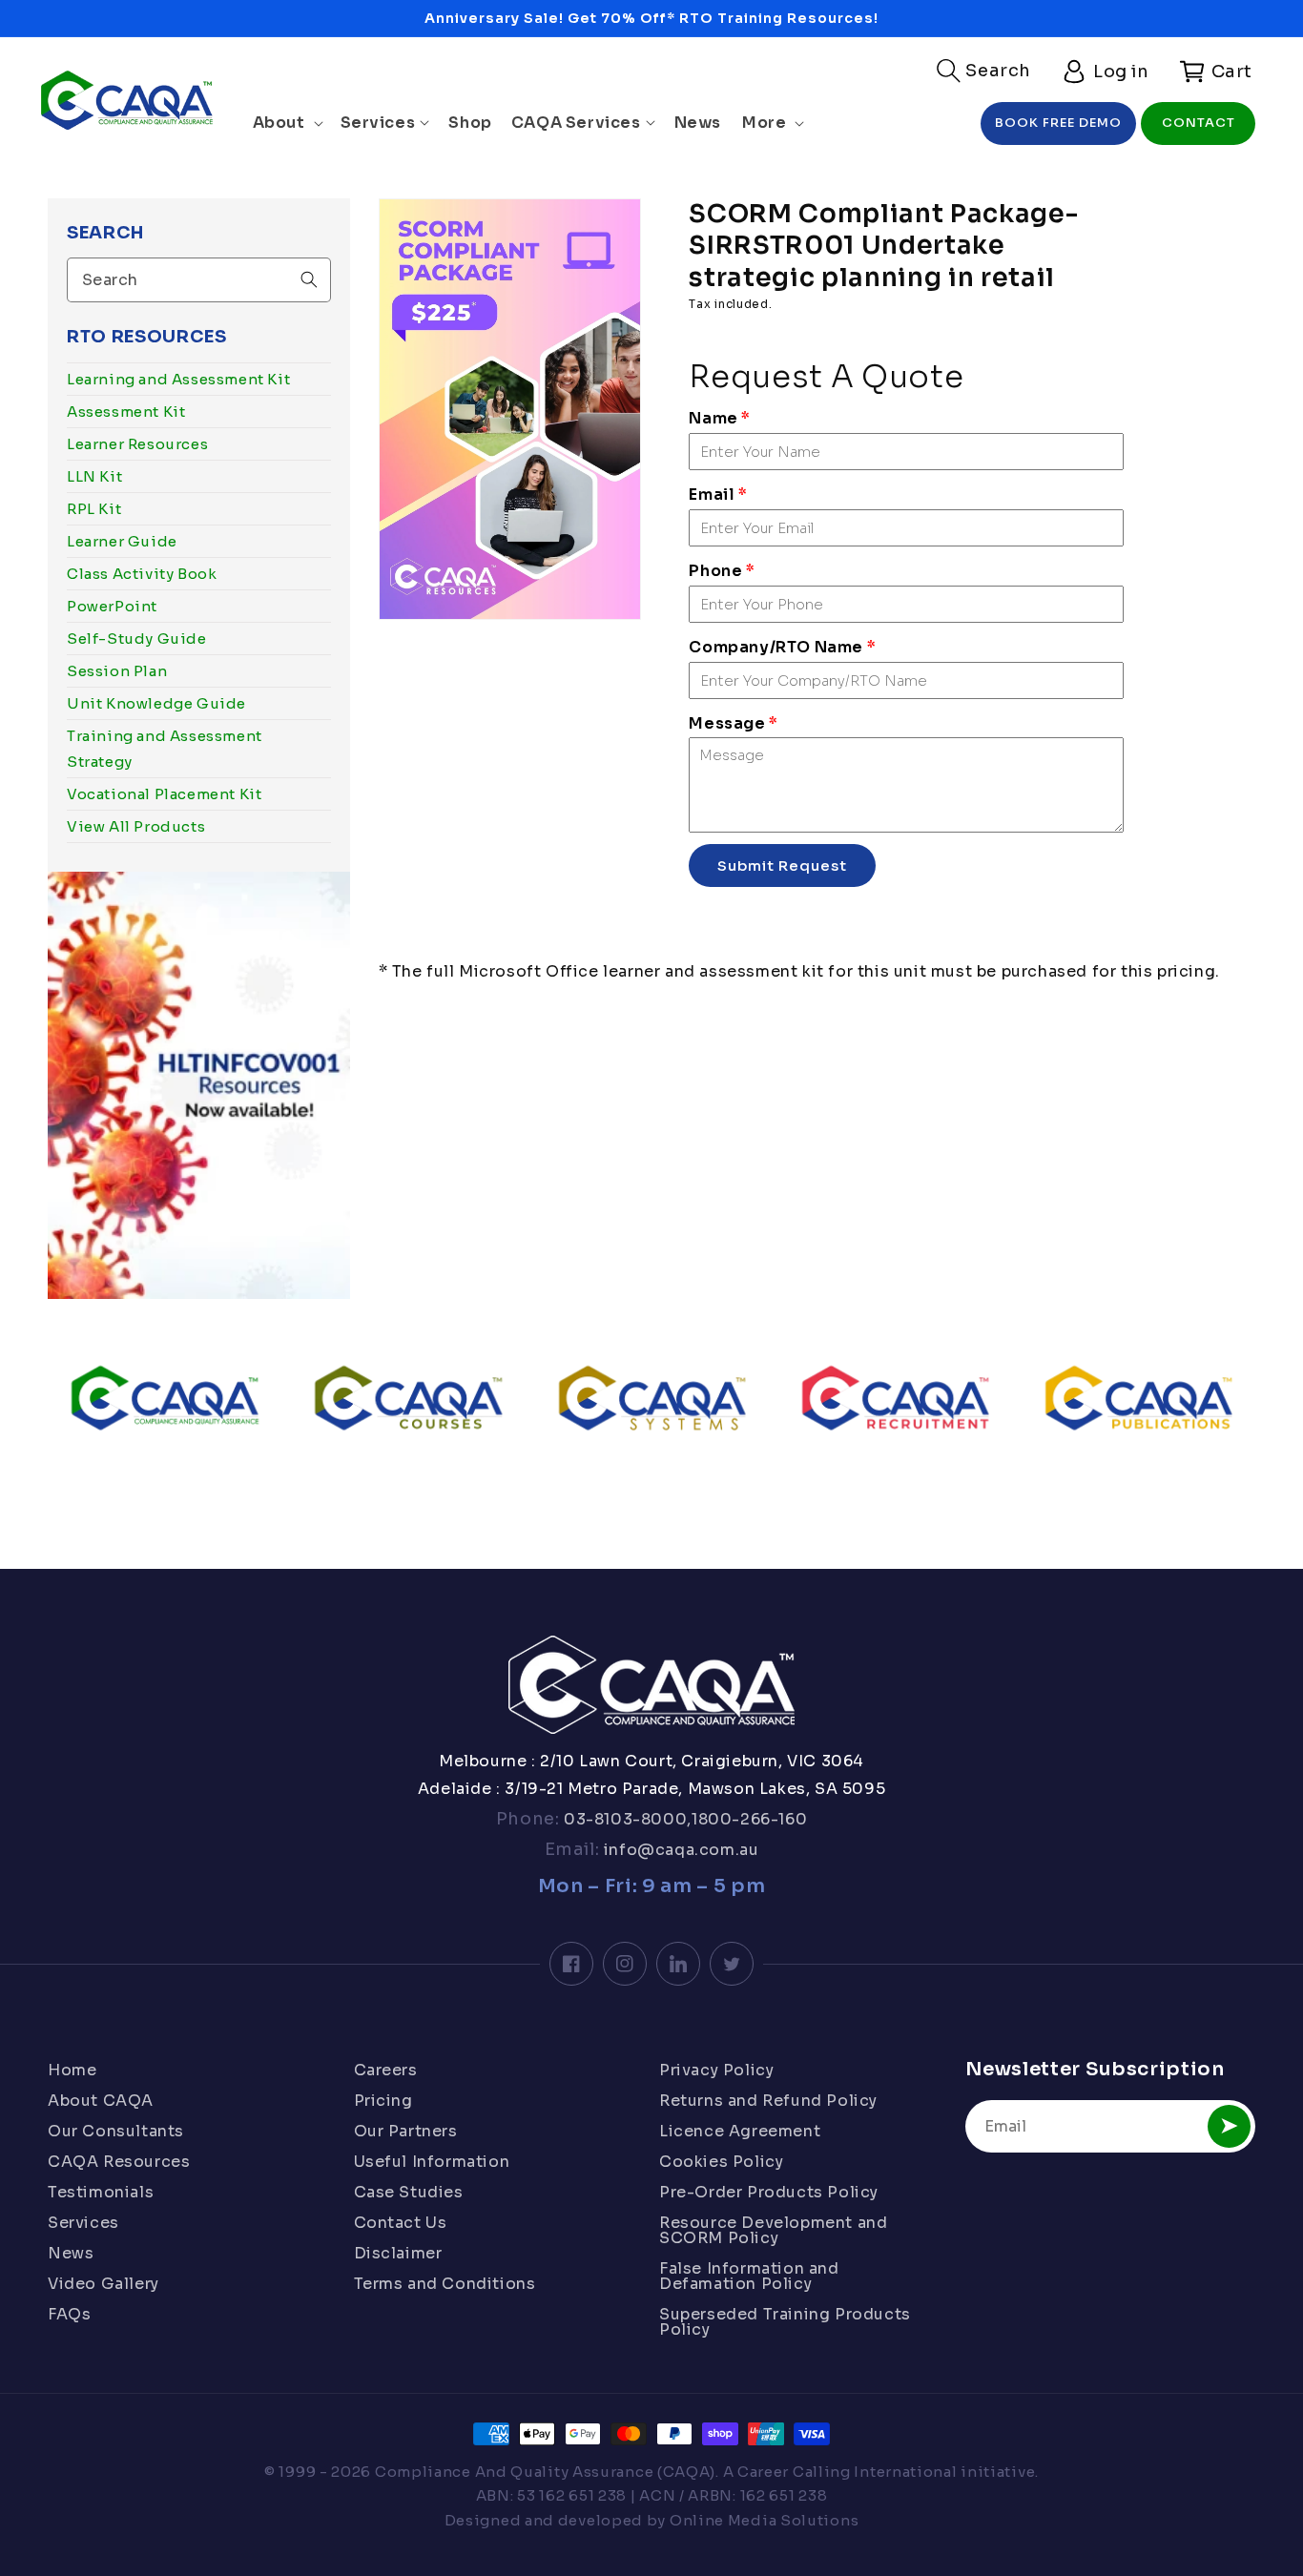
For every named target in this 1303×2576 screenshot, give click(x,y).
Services (83, 2223)
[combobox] (199, 280)
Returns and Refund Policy (768, 2101)
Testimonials (101, 2192)
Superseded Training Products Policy (785, 2322)
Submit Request (782, 866)
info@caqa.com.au (679, 1850)
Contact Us (401, 2223)
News (71, 2253)
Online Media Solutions (764, 2520)
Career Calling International (848, 2472)
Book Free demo (1058, 123)
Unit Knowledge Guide (156, 703)
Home (72, 2071)
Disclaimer (398, 2253)
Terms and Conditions (445, 2284)
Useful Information (432, 2162)
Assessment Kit (126, 412)
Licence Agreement (740, 2131)
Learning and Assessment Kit (178, 379)
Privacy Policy (716, 2071)
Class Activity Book (142, 574)
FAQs (69, 2314)
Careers (386, 2071)
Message (733, 723)
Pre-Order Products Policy (769, 2192)
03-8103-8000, (626, 1819)
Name (720, 418)
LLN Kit (94, 476)
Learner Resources (137, 444)
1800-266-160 (749, 1819)
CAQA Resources (119, 2162)
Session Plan (117, 671)
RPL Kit (94, 509)
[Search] (309, 279)
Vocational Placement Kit (164, 794)
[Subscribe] (1229, 2126)
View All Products (136, 826)
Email (718, 495)
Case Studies (409, 2192)
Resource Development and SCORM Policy (773, 2230)
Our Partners (406, 2131)
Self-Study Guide (137, 639)
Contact (1199, 123)
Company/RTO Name (782, 647)
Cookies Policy (721, 2162)
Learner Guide (122, 541)
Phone (722, 571)
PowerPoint (112, 606)
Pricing (383, 2101)
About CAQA (101, 2101)
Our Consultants (116, 2131)
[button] (984, 71)
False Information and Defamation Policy (749, 2276)
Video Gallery (103, 2284)
